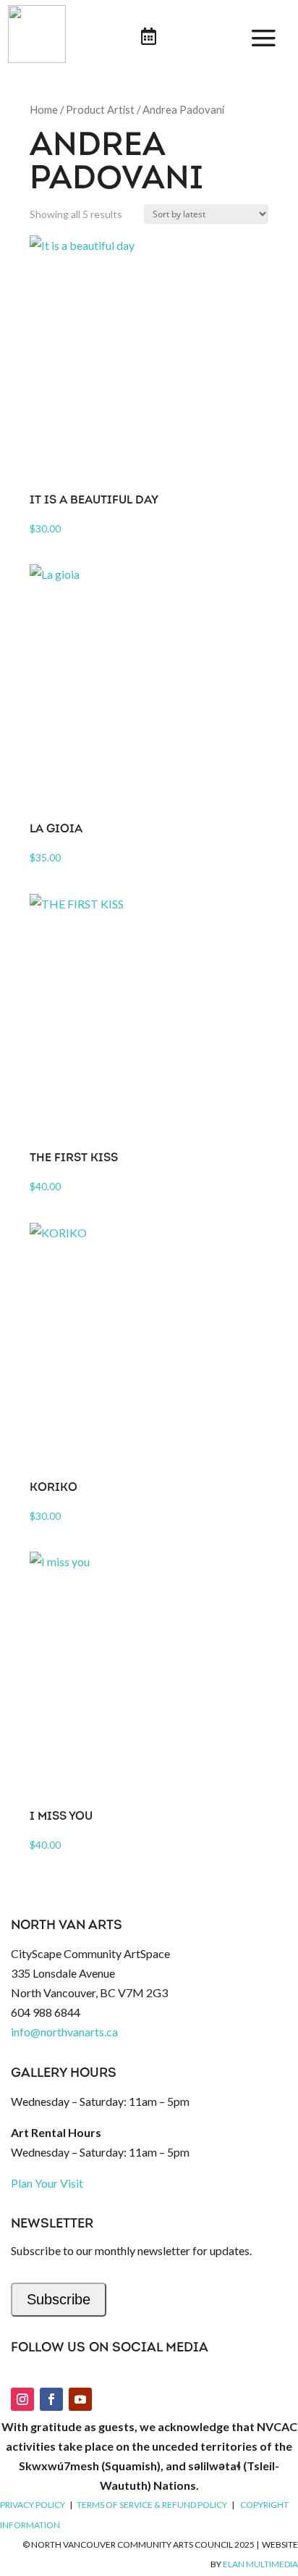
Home (44, 109)
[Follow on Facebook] (51, 2399)
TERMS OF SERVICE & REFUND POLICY (152, 2505)
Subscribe (59, 2299)
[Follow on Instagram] (22, 2399)
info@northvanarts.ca (64, 2032)
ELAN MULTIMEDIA (260, 2564)
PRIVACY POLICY (33, 2505)
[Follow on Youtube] (80, 2399)
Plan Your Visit (47, 2183)
